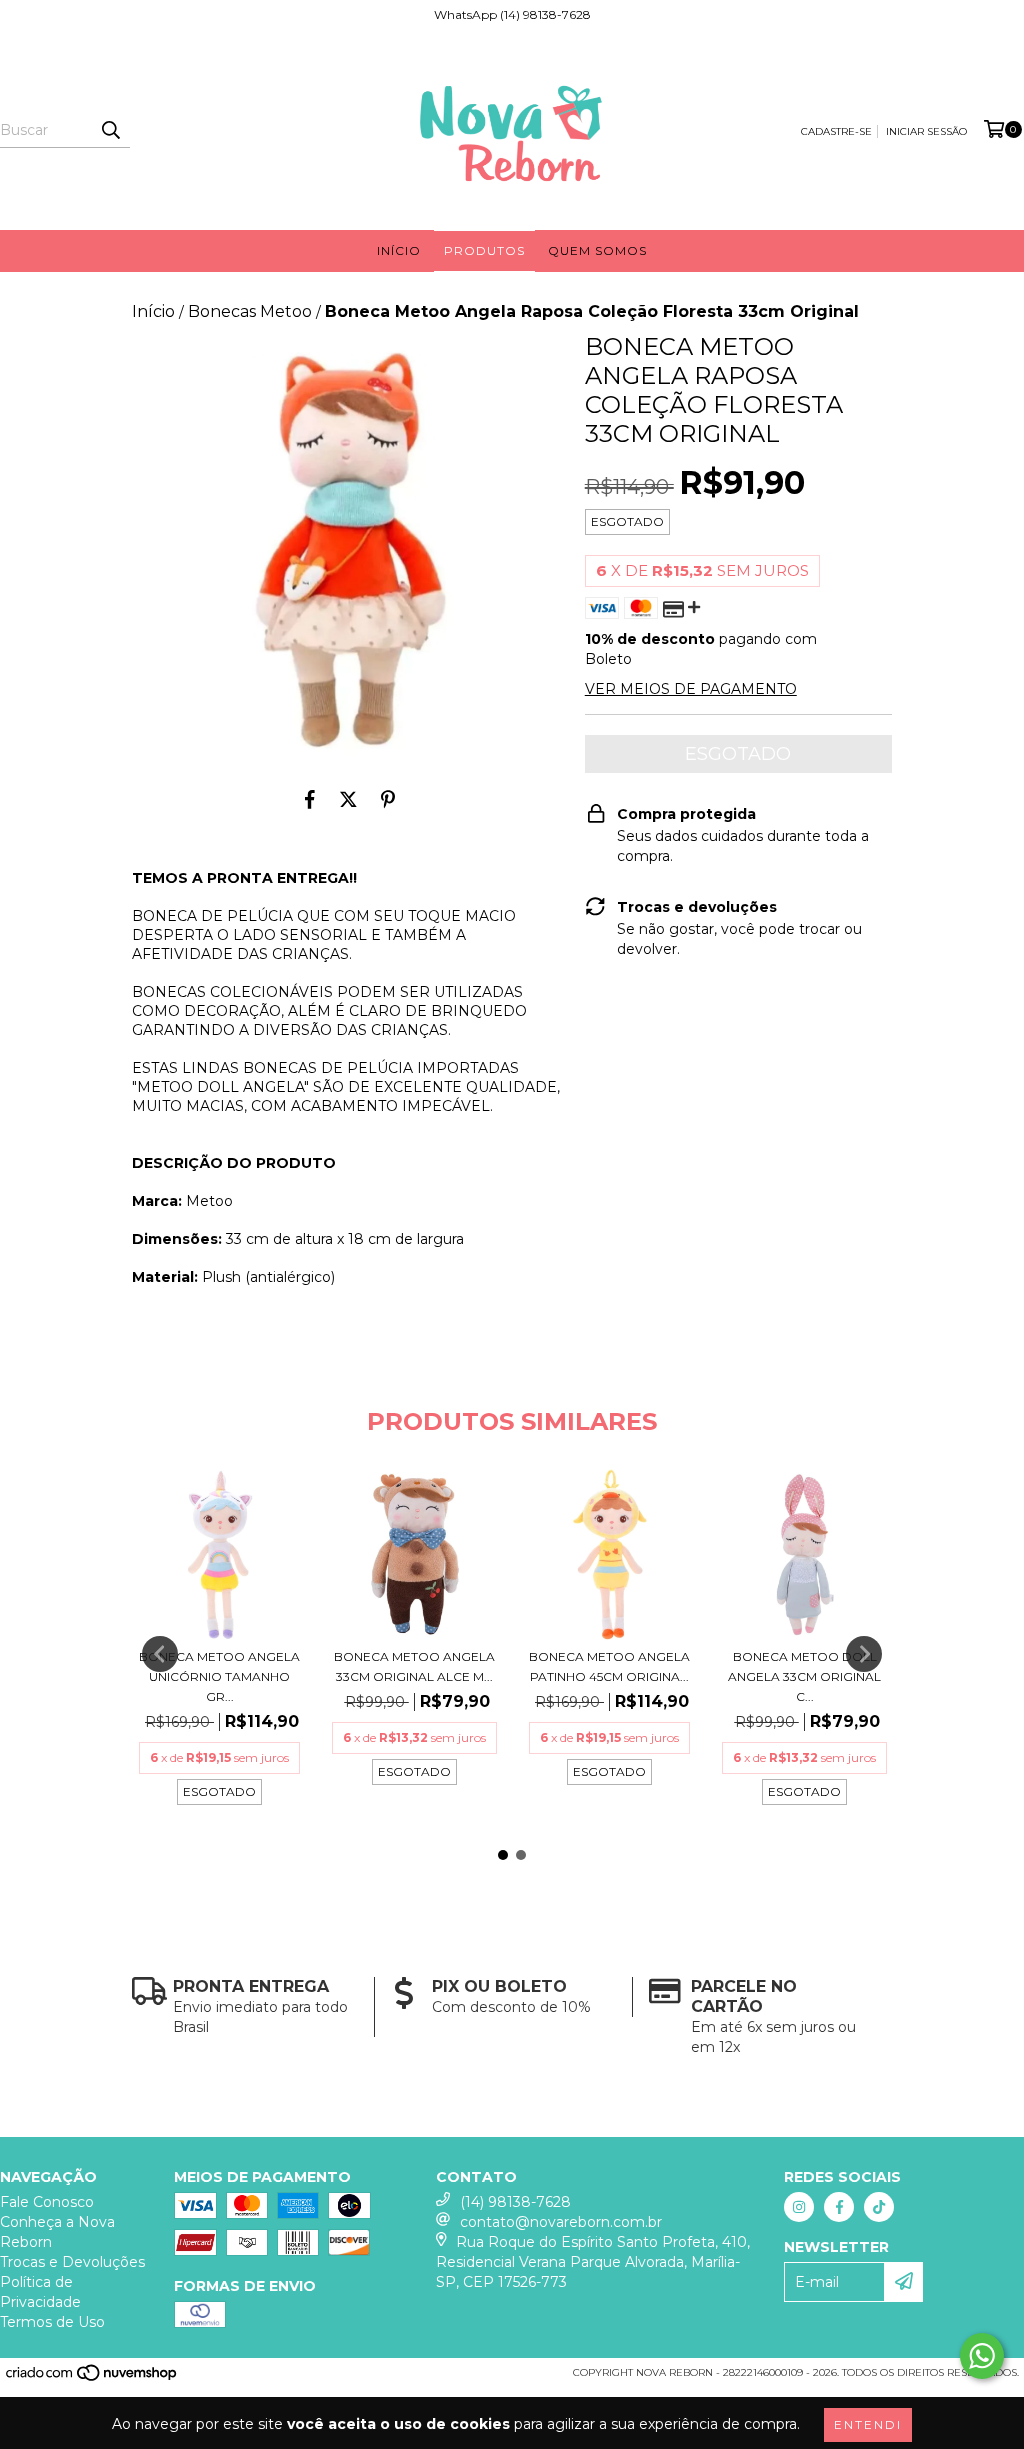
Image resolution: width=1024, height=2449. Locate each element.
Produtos (484, 250)
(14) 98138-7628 (515, 2202)
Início (399, 250)
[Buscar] (110, 130)
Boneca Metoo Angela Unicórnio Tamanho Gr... (219, 1676)
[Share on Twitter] (348, 799)
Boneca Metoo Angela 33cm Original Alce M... (414, 1666)
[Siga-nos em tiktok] (879, 2207)
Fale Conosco (47, 2202)
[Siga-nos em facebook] (839, 2207)
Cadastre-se (836, 131)
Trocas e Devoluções (72, 2262)
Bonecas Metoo (250, 311)
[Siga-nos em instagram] (799, 2207)
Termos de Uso (52, 2322)
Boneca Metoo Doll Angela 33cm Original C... (804, 1676)
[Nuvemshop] (92, 2378)
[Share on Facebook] (310, 799)
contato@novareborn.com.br (561, 2222)
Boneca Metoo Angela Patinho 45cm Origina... (609, 1666)
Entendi (868, 2424)
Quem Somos (597, 250)
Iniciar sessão (926, 131)
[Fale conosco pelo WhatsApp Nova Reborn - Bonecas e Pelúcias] (982, 2356)
